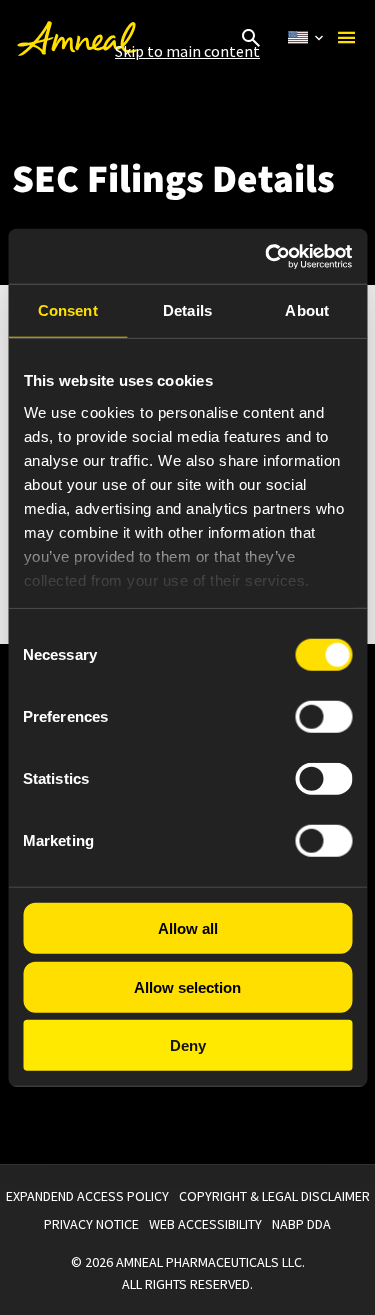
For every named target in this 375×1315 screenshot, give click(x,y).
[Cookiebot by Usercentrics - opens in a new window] (267, 256)
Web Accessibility (205, 1224)
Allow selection (187, 986)
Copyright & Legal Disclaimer (274, 1196)
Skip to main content (187, 51)
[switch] (323, 717)
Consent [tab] (68, 310)
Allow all (188, 928)
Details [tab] (187, 310)
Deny (188, 1045)
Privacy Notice (91, 1224)
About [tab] (307, 310)
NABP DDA (301, 1224)
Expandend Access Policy (87, 1196)
